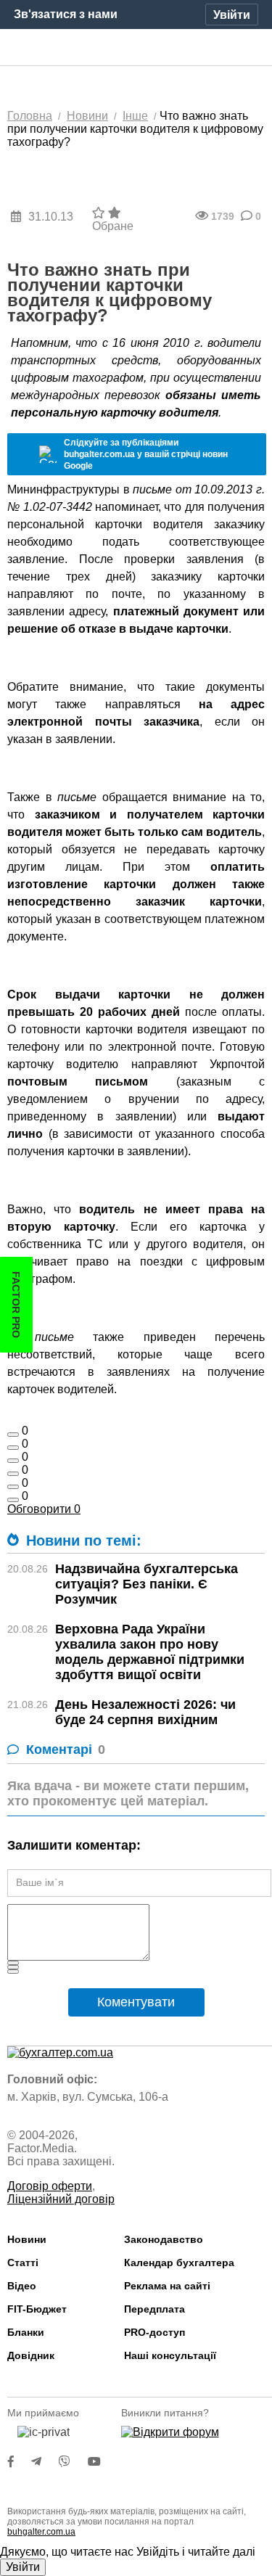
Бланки (26, 2332)
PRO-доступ (154, 2332)
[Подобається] (13, 1435)
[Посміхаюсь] (13, 1448)
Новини (27, 2239)
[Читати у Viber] (73, 2462)
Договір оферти (50, 2186)
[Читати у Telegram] (45, 2462)
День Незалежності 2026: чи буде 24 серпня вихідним (145, 1712)
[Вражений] (13, 1461)
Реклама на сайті (167, 2286)
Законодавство (164, 2239)
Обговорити (44, 1509)
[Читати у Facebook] (20, 2462)
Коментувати (136, 2002)
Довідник (31, 2355)
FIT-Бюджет (37, 2309)
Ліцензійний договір (61, 2199)
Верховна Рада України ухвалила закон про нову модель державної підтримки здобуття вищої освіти (150, 1652)
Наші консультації (170, 2355)
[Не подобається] (13, 1500)
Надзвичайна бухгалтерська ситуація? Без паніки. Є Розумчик (147, 1584)
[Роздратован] (13, 1487)
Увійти (23, 2567)
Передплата (154, 2309)
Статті (23, 2263)
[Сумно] (13, 1474)
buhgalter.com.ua (41, 2532)
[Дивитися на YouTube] (102, 2462)
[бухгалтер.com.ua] (136, 48)
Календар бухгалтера (179, 2263)
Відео (22, 2286)
